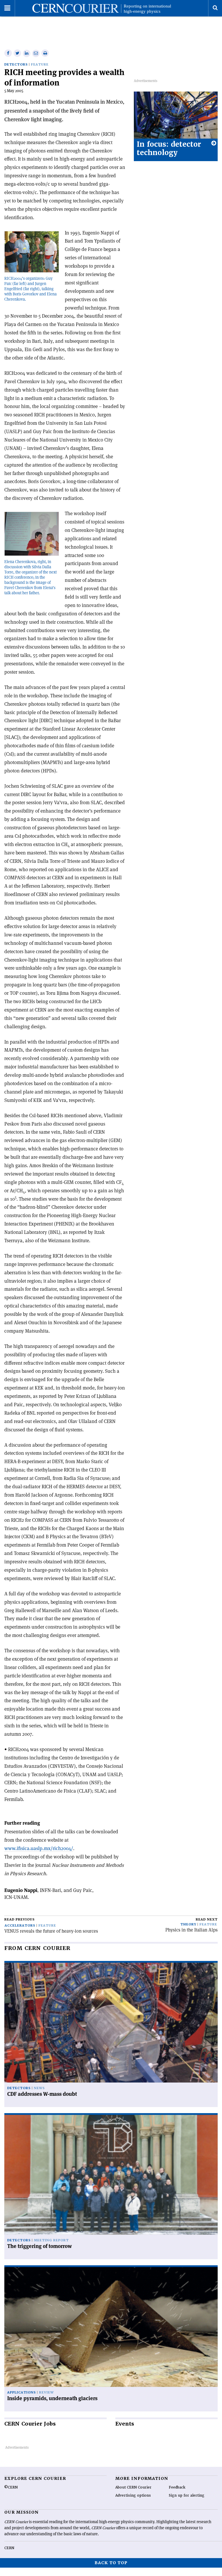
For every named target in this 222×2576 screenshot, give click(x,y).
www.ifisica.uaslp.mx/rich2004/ (39, 1848)
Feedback (177, 2487)
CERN (9, 2548)
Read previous (20, 1920)
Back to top (111, 2563)
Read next (207, 1920)
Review (46, 2392)
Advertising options (133, 2495)
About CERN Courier (133, 2487)
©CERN (11, 2487)
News (39, 2088)
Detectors (16, 65)
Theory (188, 1924)
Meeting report (51, 2240)
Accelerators (20, 1926)
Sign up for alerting (187, 2495)
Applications (22, 2392)
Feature (40, 65)
